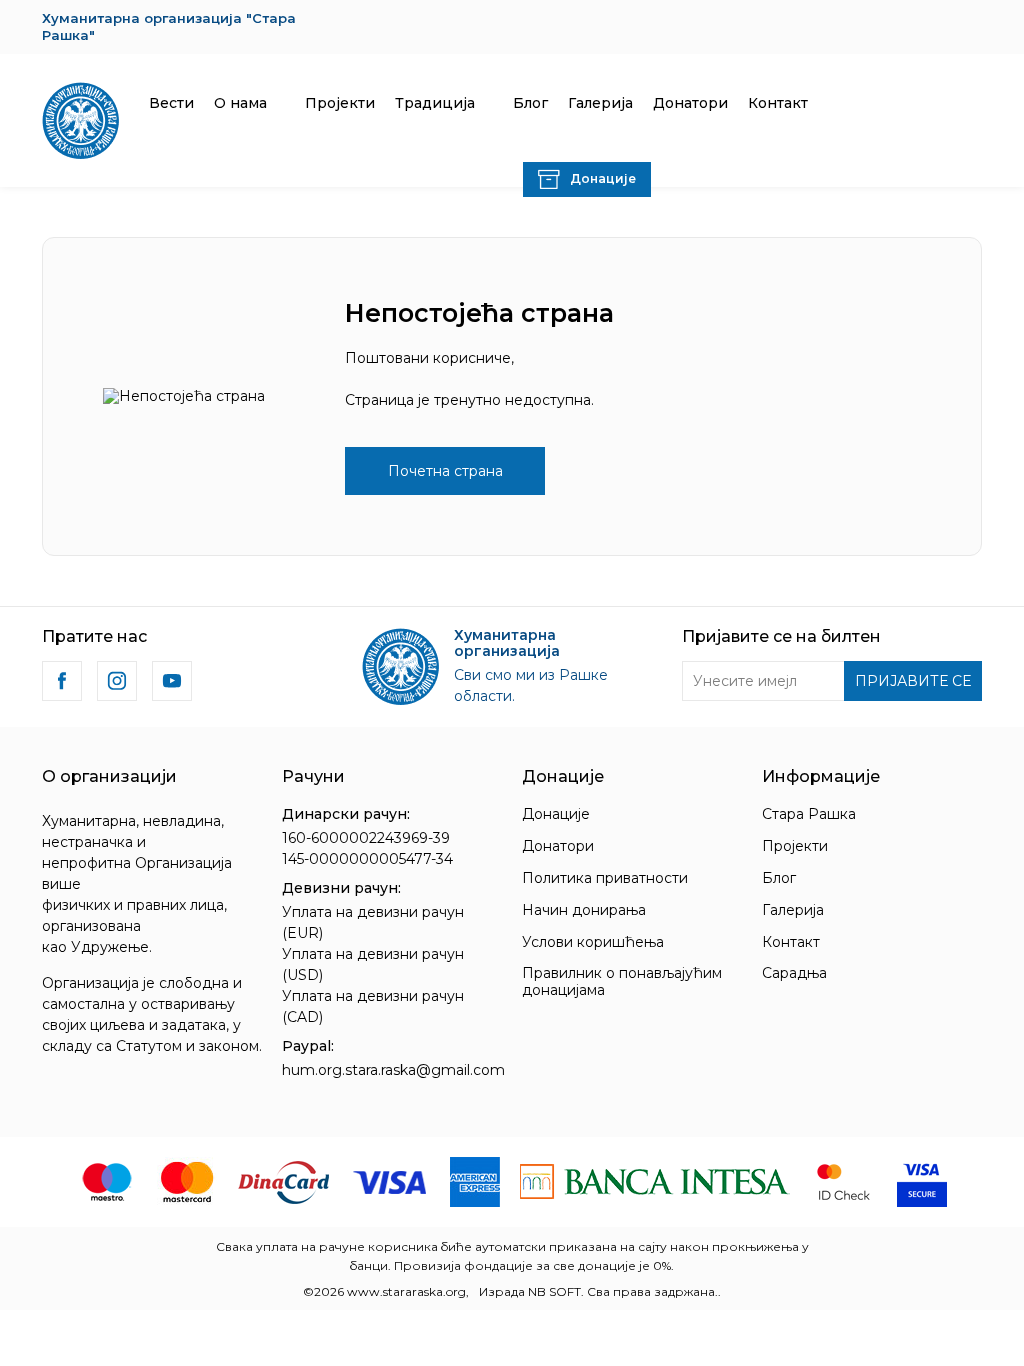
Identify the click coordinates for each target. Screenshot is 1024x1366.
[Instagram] (117, 681)
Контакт (791, 942)
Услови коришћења (593, 942)
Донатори (558, 846)
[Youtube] (172, 681)
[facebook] (62, 681)
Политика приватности (605, 878)
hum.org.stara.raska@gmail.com (393, 1070)
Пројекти (795, 846)
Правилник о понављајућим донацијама (622, 981)
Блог (779, 878)
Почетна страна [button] (445, 471)
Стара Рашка (809, 814)
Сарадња (794, 973)
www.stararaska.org (406, 1291)
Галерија (793, 910)
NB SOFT (554, 1291)
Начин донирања (584, 910)
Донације (556, 814)
